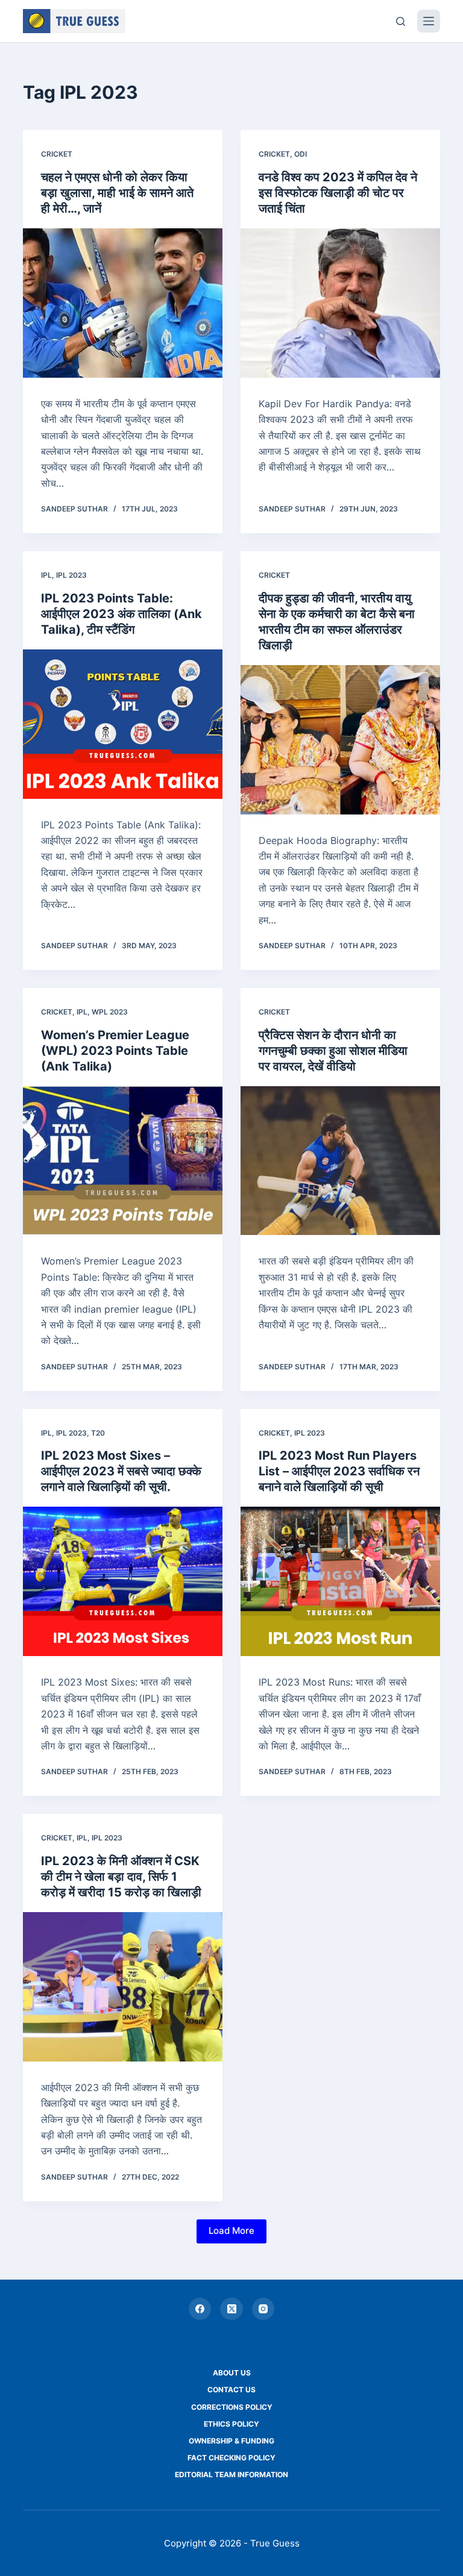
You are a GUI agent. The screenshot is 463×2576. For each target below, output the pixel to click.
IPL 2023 (71, 575)
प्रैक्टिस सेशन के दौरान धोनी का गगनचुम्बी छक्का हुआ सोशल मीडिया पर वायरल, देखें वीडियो (333, 1051)
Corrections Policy (232, 2407)
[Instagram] (263, 2309)
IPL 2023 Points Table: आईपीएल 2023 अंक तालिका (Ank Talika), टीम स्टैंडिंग (121, 614)
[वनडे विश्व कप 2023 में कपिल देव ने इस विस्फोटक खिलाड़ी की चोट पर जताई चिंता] (340, 303)
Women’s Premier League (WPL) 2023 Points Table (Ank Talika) (115, 1051)
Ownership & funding (231, 2441)
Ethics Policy (231, 2424)
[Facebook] (200, 2309)
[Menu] (429, 21)
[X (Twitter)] (231, 2309)
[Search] (401, 21)
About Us (232, 2373)
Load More (231, 2231)
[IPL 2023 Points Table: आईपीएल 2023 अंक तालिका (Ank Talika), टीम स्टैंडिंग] (123, 724)
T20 (98, 1433)
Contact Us (231, 2390)
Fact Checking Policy (231, 2458)
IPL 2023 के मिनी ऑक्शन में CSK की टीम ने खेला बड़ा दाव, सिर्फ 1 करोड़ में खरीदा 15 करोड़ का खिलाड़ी (121, 1877)
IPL (46, 575)
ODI (301, 154)
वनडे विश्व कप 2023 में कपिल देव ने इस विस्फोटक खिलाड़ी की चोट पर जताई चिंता (338, 193)
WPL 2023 (110, 1012)
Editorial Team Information (231, 2474)
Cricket (57, 154)
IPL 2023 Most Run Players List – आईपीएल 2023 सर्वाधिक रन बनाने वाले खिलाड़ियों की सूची (339, 1471)
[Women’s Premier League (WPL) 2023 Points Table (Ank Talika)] (123, 1161)
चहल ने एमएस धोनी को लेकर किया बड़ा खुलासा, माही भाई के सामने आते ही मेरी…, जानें (117, 193)
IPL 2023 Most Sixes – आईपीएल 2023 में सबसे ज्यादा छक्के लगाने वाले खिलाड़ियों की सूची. (121, 1471)
